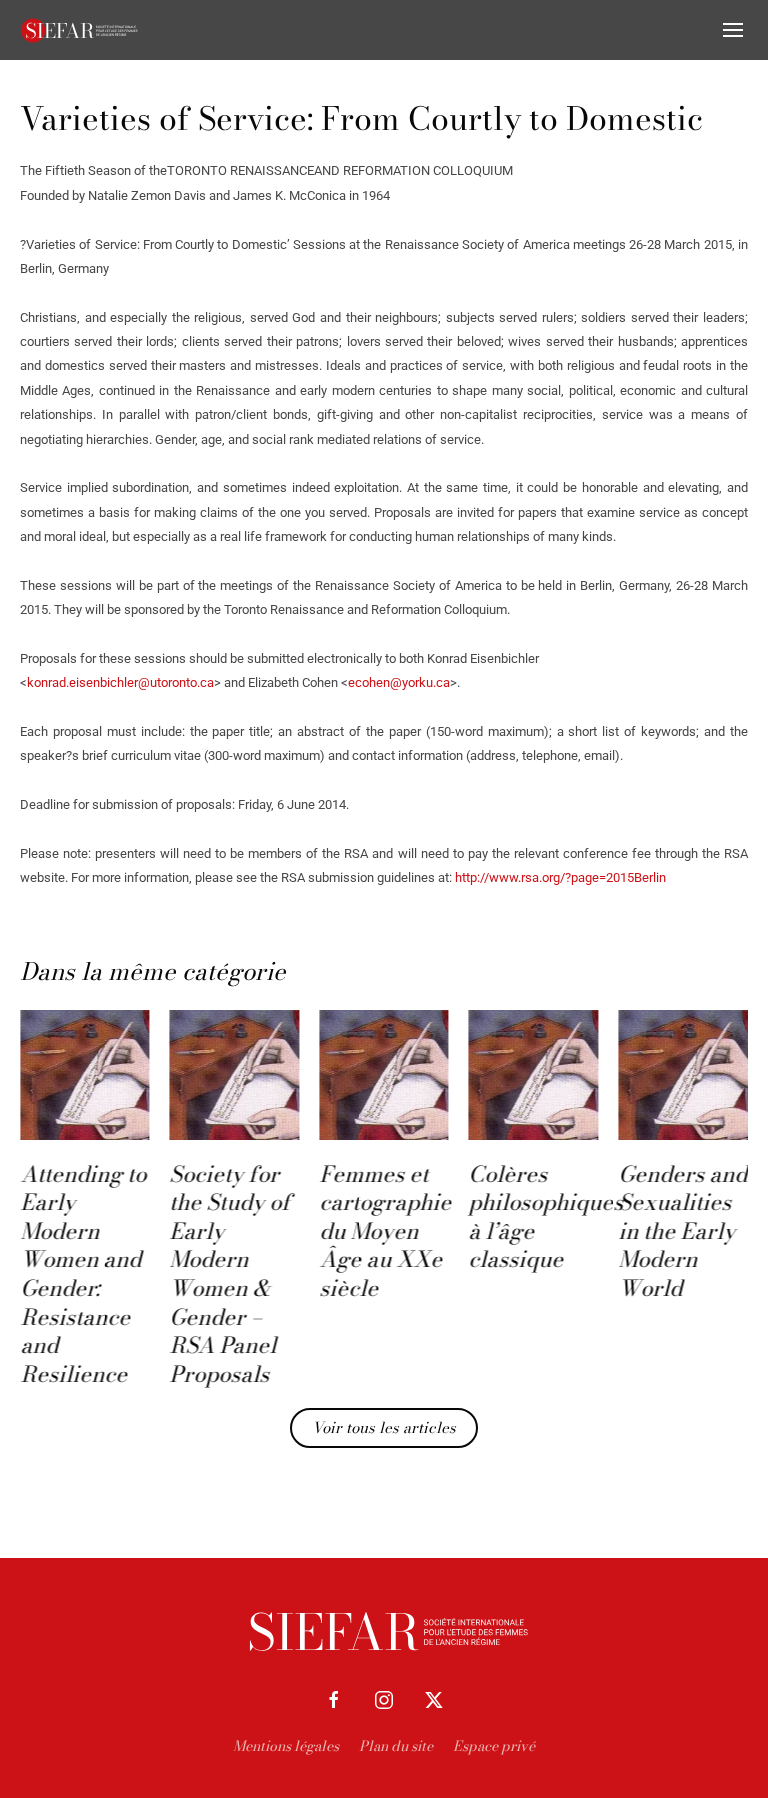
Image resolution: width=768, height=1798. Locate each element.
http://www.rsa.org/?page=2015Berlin (560, 877)
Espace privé (494, 1746)
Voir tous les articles (384, 1427)
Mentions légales (286, 1746)
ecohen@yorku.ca (399, 682)
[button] (733, 30)
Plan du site (396, 1746)
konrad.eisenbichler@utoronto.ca (120, 682)
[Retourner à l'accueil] (80, 30)
